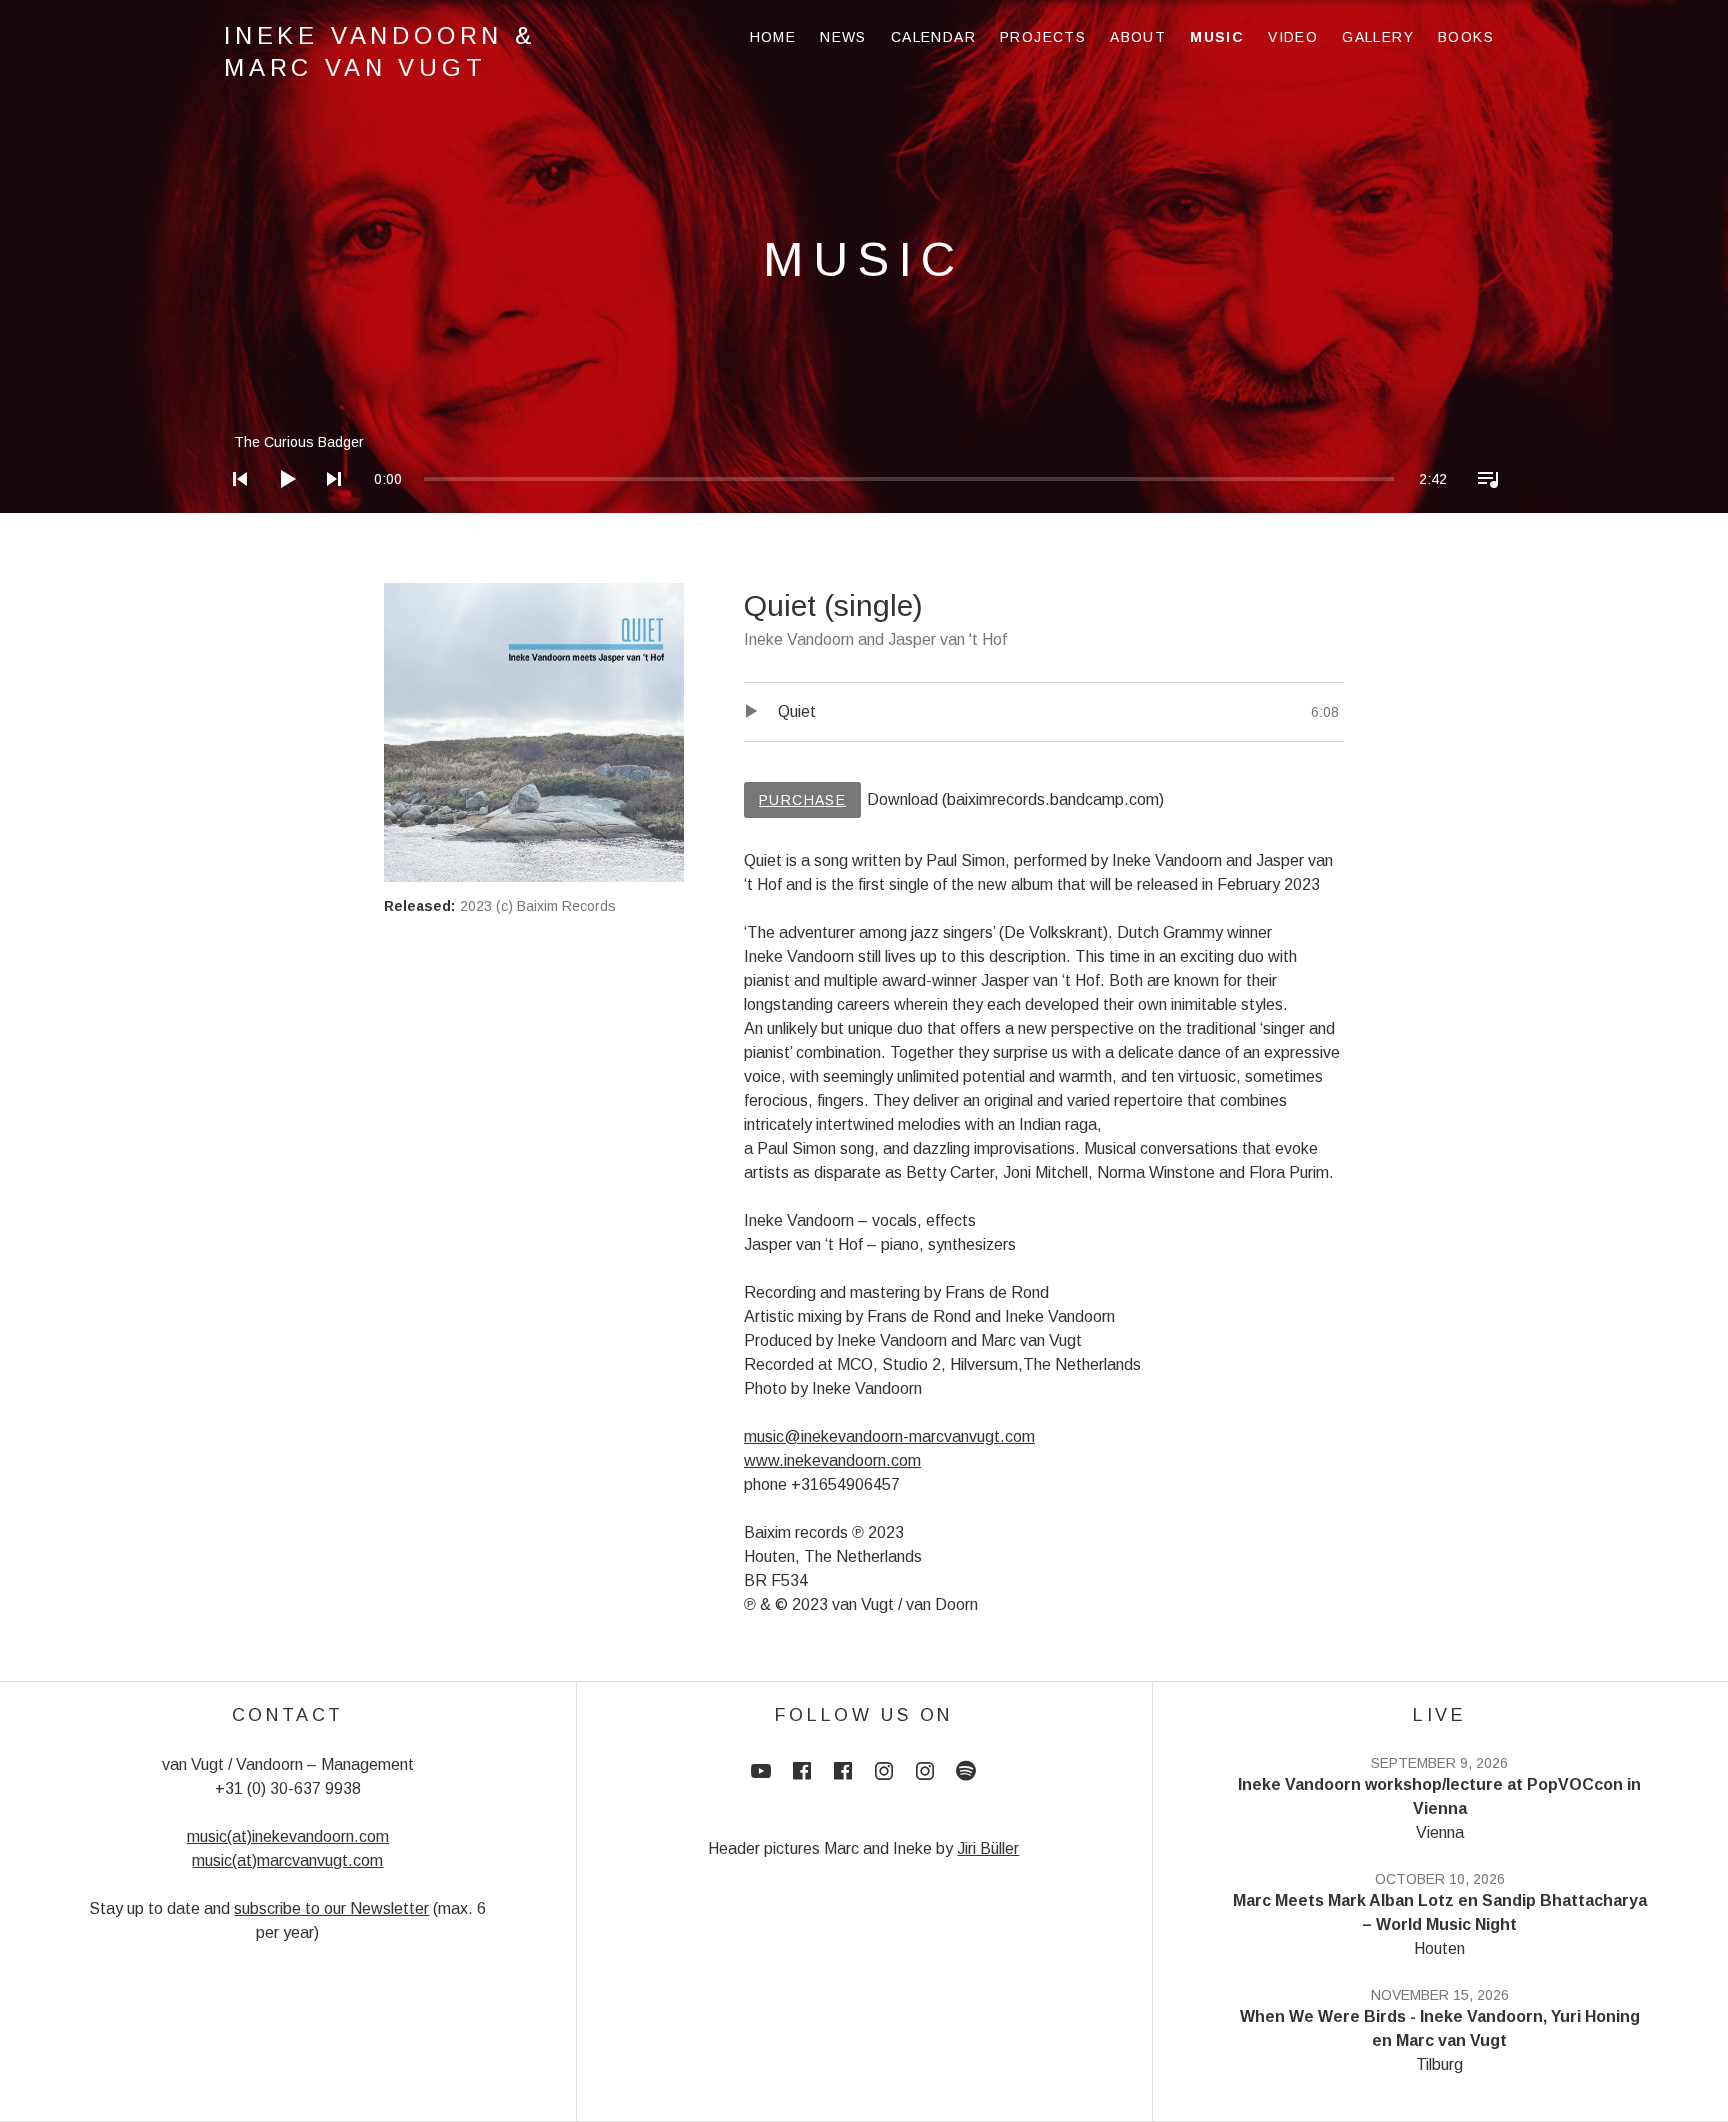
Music (1217, 37)
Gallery (1378, 37)
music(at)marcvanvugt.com (287, 1860)
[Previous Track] (234, 505)
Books (1466, 37)
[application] (864, 463)
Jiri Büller (988, 1848)
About (1138, 37)
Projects (1043, 37)
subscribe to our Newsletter (331, 1908)
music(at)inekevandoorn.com (288, 1836)
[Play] (281, 505)
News (843, 37)
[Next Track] (328, 505)
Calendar (933, 37)
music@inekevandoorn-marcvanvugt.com (889, 1436)
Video (1293, 37)
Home (773, 37)
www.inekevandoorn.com (832, 1460)
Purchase (802, 800)
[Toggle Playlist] (1482, 505)
